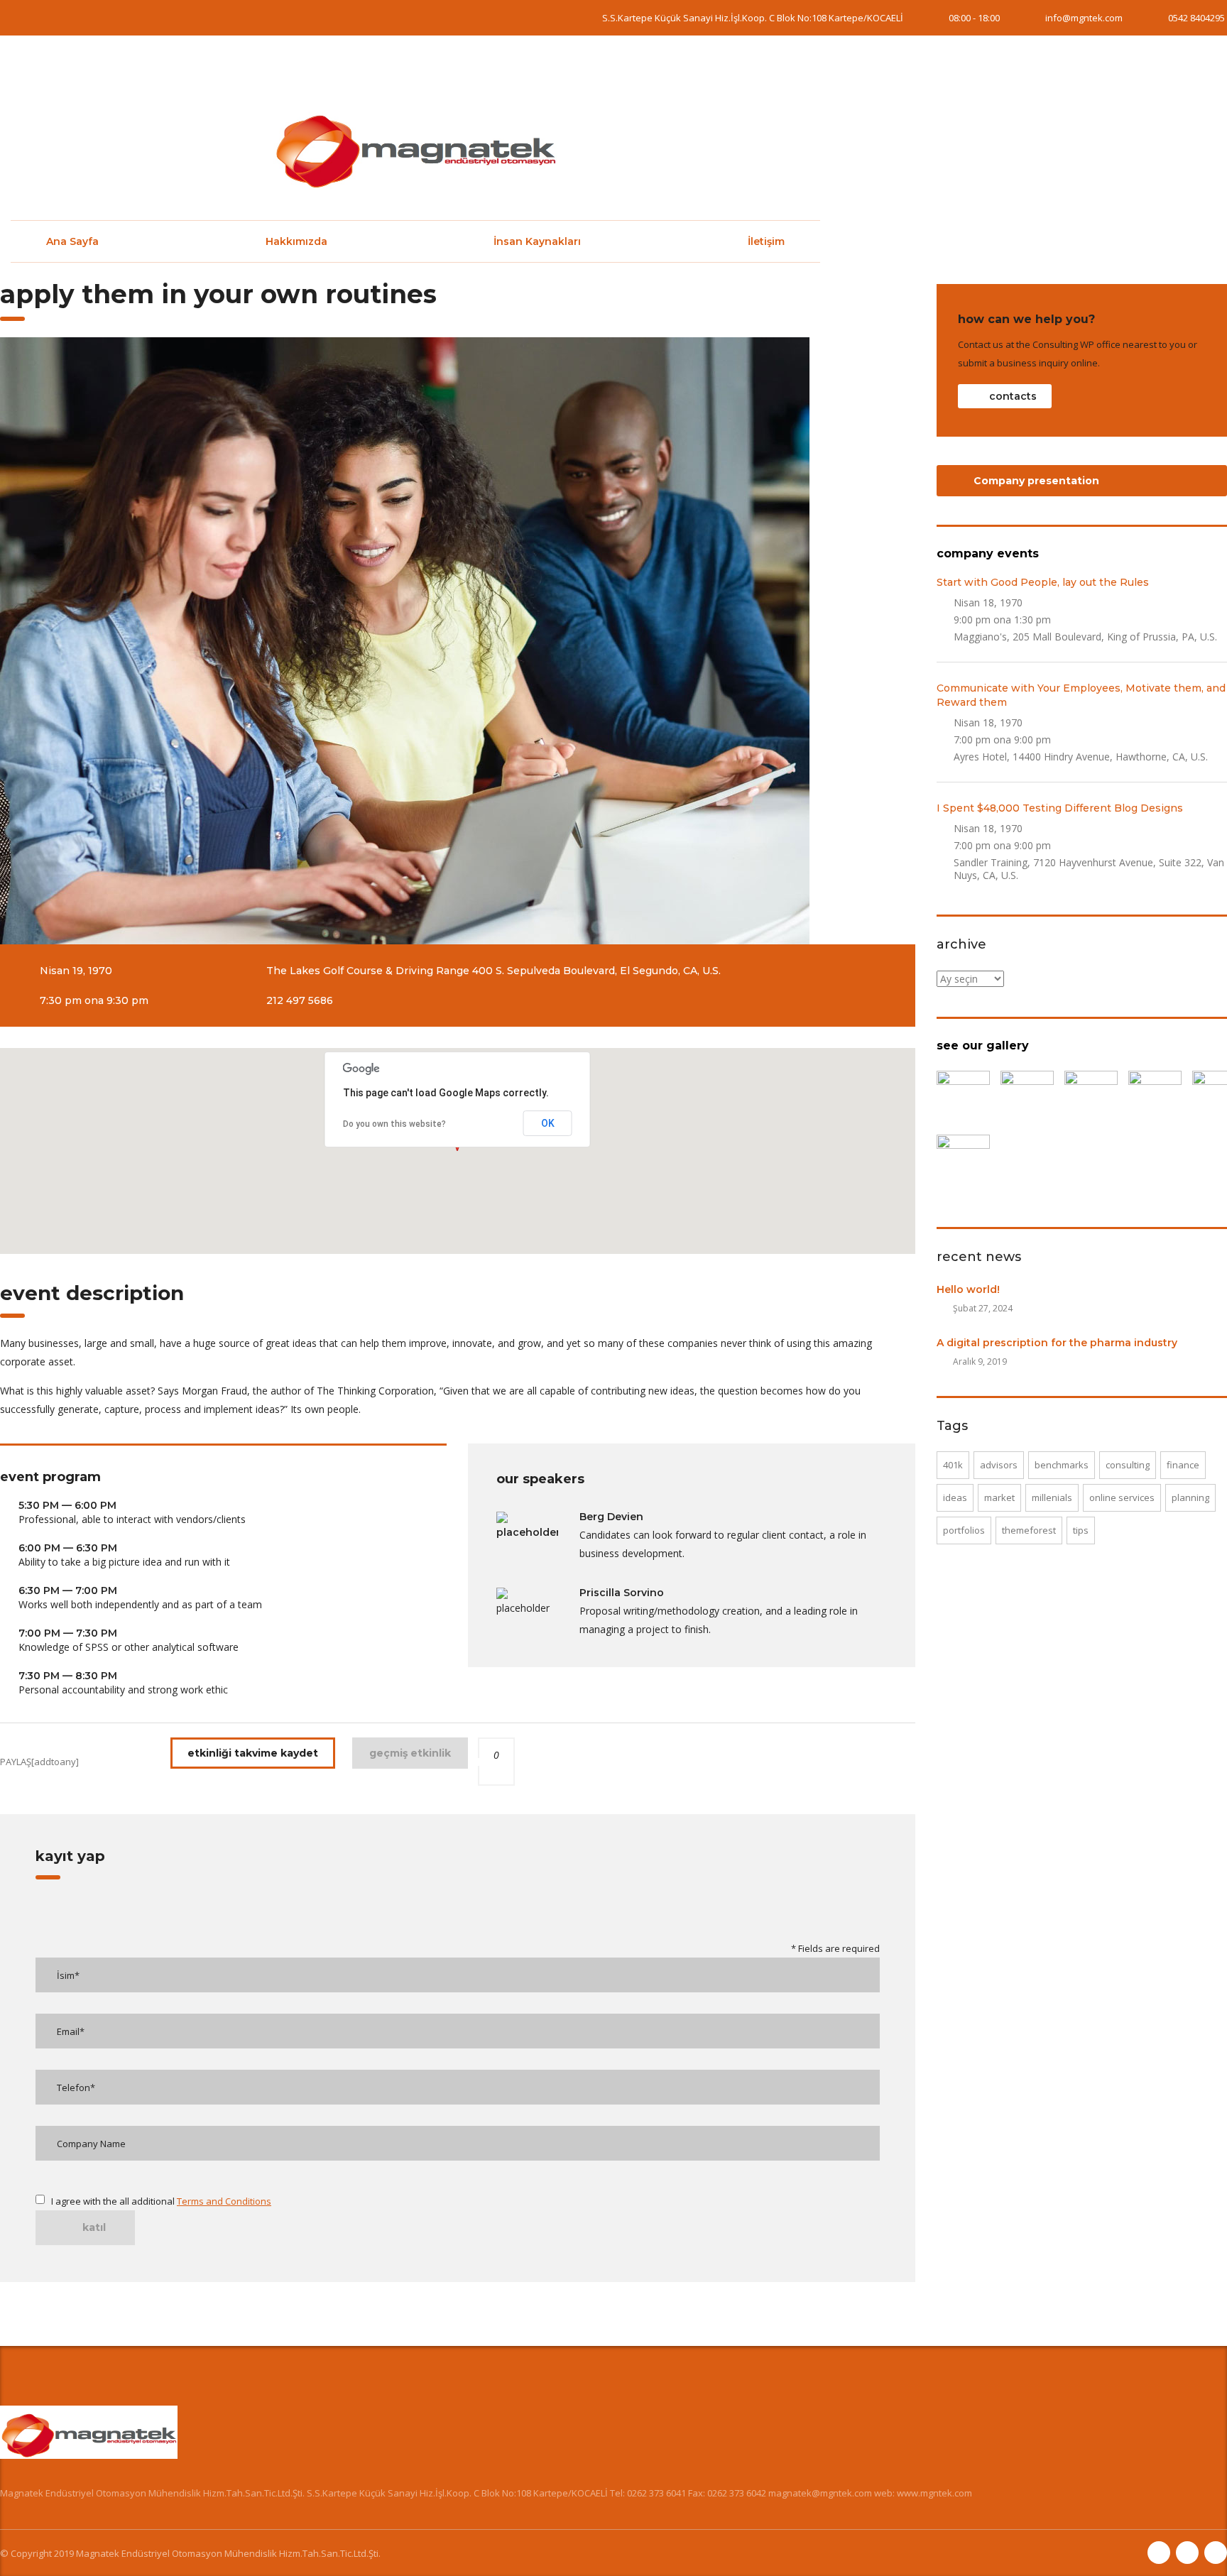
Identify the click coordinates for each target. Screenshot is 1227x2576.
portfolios (964, 1530)
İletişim (766, 241)
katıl (94, 2227)
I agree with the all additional (161, 2201)
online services (1122, 1497)
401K (953, 1465)
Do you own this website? (394, 1124)
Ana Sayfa (72, 241)
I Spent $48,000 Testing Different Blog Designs (1060, 808)
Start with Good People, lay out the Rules (1043, 582)
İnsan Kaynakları (537, 241)
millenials (1052, 1497)
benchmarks (1062, 1465)
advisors (999, 1465)
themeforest (1029, 1530)
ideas (955, 1497)
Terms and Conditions (224, 2201)
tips (1081, 1530)
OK (548, 1123)
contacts (1013, 396)
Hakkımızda (296, 241)
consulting (1128, 1465)
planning (1190, 1497)
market (999, 1497)
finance (1183, 1465)
